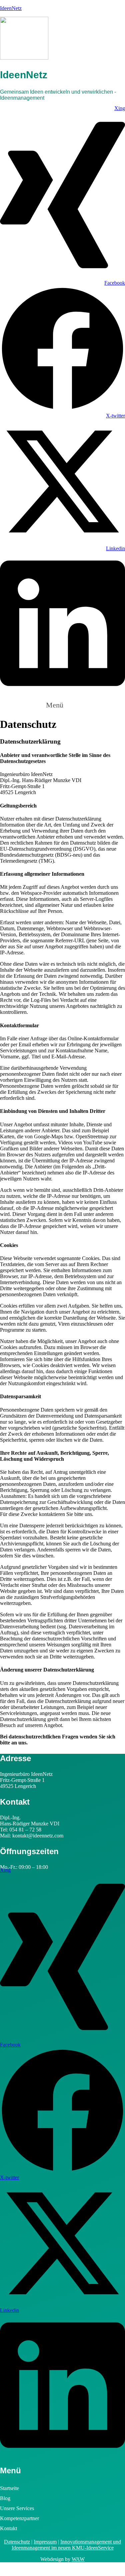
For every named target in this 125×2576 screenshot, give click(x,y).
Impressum (45, 2542)
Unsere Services (17, 2508)
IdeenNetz (11, 8)
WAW (78, 2559)
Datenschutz (17, 2542)
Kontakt (8, 2528)
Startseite (9, 2488)
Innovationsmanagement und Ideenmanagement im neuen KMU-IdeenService (66, 2545)
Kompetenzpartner (19, 2518)
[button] (62, 704)
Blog (5, 2498)
